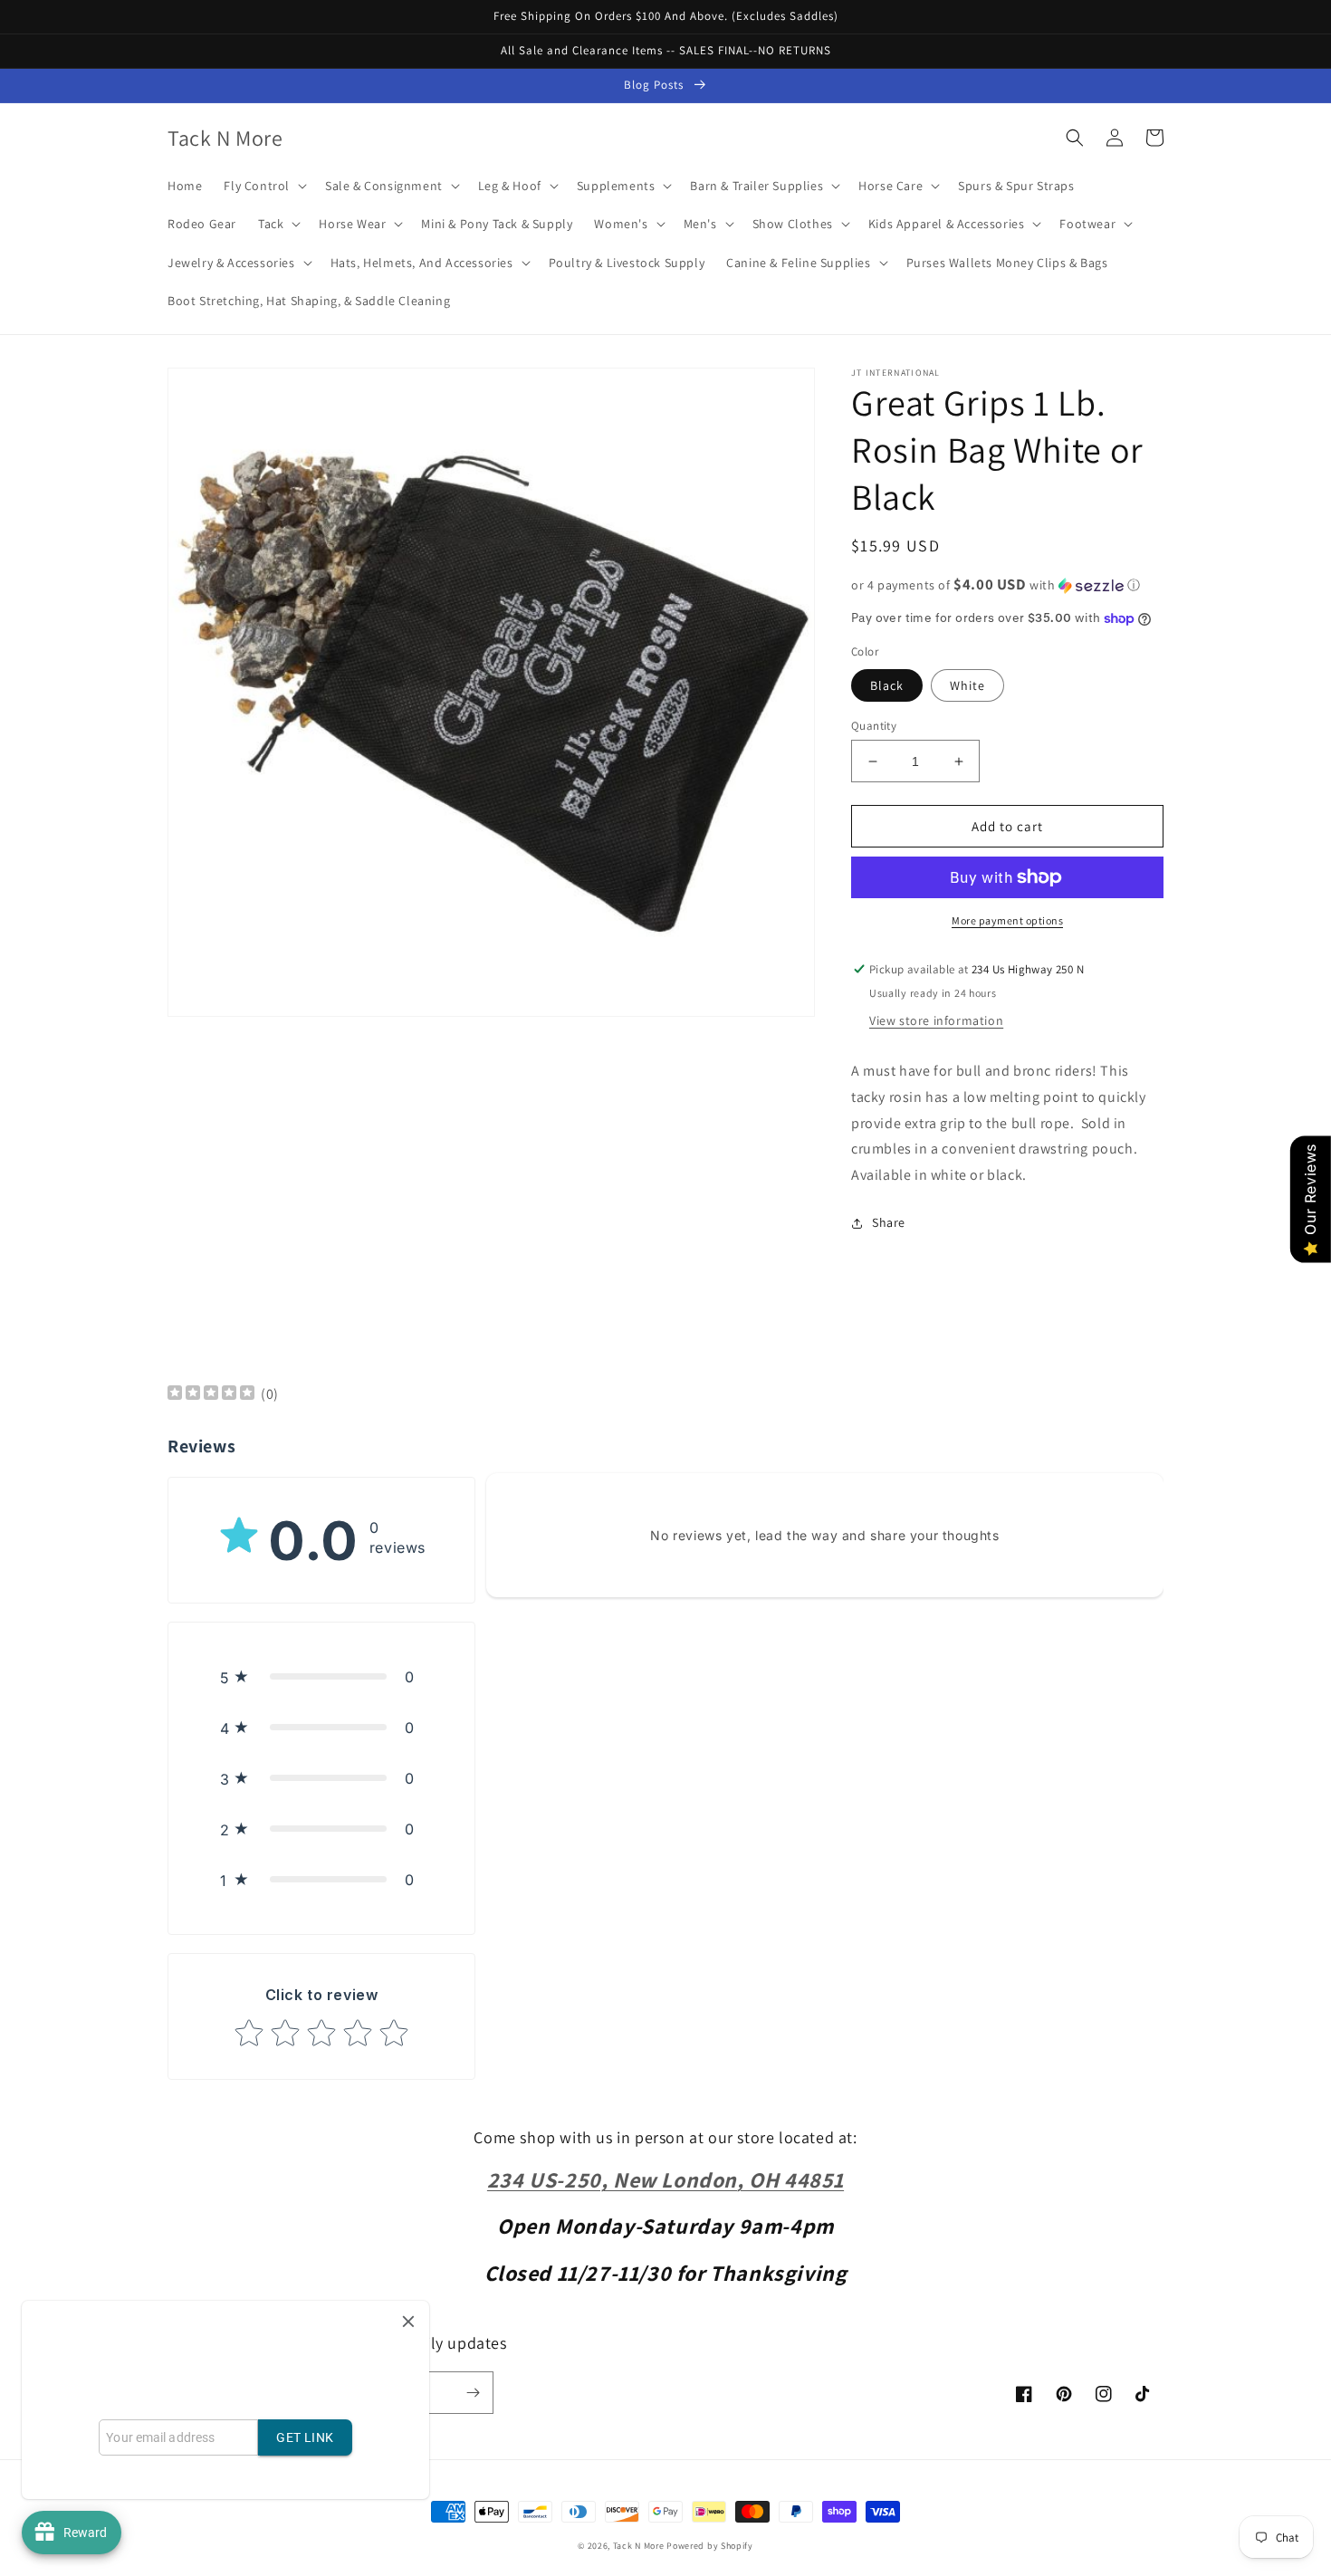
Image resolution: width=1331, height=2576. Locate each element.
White (967, 685)
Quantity (874, 726)
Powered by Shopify (710, 2546)
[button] (263, 186)
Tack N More (640, 2546)
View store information (936, 1020)
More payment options (1007, 920)
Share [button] (889, 1222)
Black (887, 685)
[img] (211, 1395)
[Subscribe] (473, 2393)
